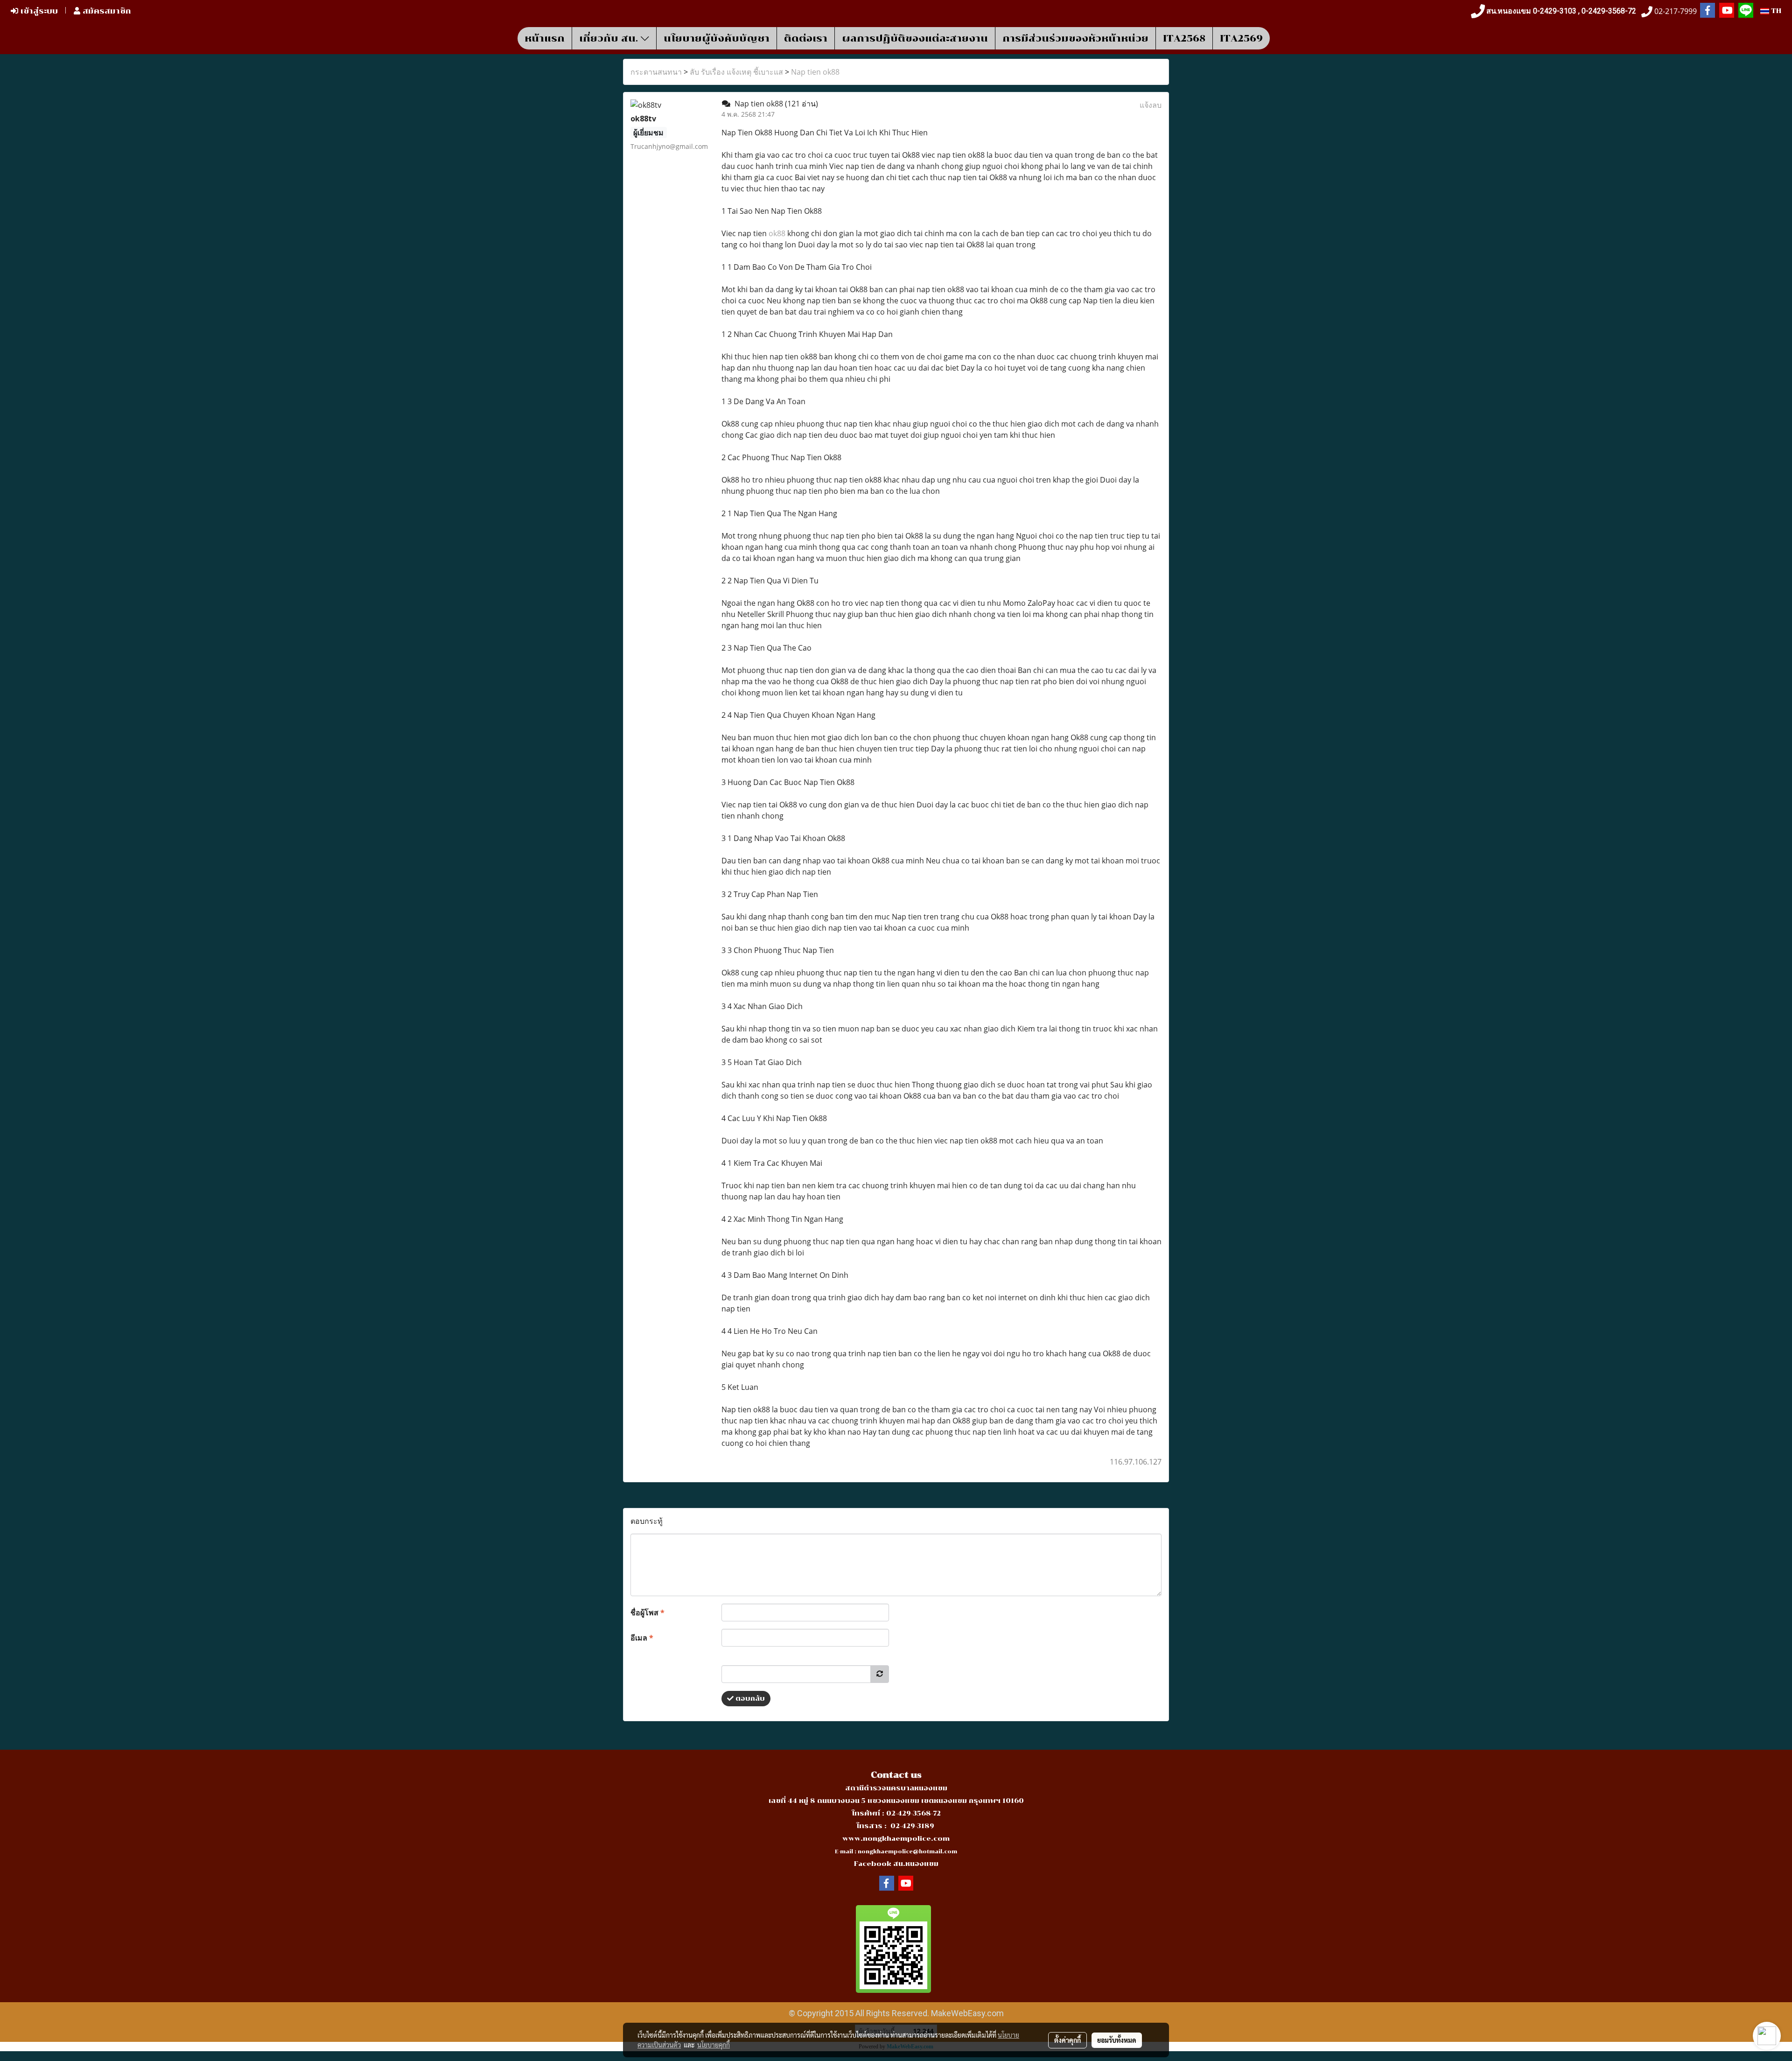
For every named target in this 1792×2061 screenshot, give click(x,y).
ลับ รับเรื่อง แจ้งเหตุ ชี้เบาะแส (736, 72)
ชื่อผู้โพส (647, 1612)
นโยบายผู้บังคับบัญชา (717, 38)
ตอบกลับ (749, 1699)
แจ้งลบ (1151, 105)
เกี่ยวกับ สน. (610, 38)
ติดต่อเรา (806, 38)
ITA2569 (1241, 38)
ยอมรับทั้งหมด (1117, 2040)
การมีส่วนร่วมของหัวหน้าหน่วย (1075, 38)
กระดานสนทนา (656, 72)
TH (1775, 11)
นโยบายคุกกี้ (714, 2045)
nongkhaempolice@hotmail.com (907, 1852)
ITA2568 (1184, 38)
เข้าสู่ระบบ (38, 11)
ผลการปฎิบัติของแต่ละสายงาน (915, 38)
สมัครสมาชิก (106, 11)
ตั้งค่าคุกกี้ (1067, 2040)
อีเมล (642, 1638)
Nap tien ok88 (815, 72)
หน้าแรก (545, 38)
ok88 (778, 233)
